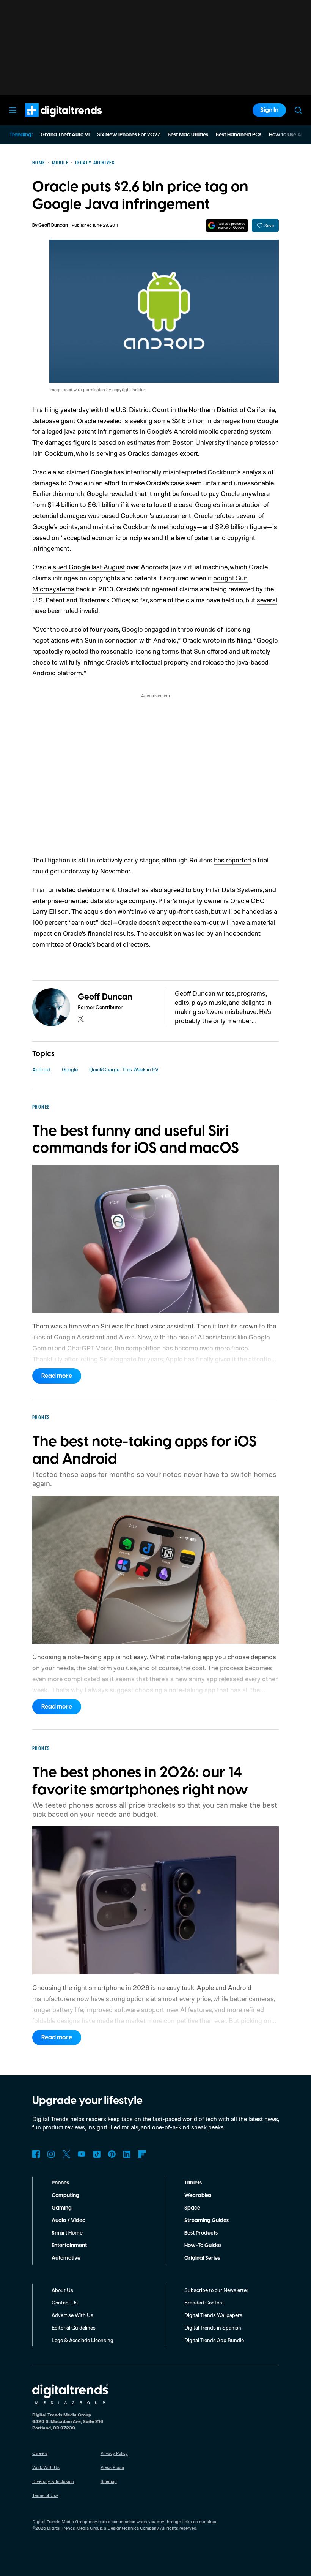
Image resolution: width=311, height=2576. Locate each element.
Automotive (66, 2258)
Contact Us (65, 2302)
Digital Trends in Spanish (213, 2327)
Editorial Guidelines (74, 2327)
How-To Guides (203, 2246)
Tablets (193, 2183)
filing (52, 409)
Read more (57, 1376)
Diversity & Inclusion (53, 2481)
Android (41, 1069)
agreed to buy (184, 889)
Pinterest (112, 2154)
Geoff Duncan (53, 225)
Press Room (112, 2467)
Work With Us (46, 2467)
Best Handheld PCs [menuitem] (239, 135)
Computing (65, 2195)
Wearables (198, 2195)
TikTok (97, 2154)
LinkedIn (127, 2154)
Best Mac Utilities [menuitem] (188, 135)
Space (192, 2208)
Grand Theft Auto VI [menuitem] (65, 135)
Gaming (62, 2208)
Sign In (269, 110)
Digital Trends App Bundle (214, 2340)
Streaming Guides (207, 2221)
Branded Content (204, 2302)
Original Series (202, 2258)
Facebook (36, 2154)
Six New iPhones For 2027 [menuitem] (129, 135)
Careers (40, 2453)
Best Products (201, 2233)
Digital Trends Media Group (75, 2528)
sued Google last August (89, 567)
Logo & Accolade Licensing (82, 2340)
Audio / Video (68, 2221)
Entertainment (69, 2246)
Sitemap (109, 2481)
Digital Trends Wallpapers (213, 2315)
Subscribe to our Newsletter (216, 2290)
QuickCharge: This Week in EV (124, 1069)
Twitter (66, 2154)
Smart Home (67, 2233)
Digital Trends (50, 121)
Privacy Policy (114, 2453)
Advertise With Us (72, 2315)
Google (70, 1069)
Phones (60, 2183)
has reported (232, 860)
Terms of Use (45, 2495)
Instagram (51, 2154)
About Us (62, 2290)
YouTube (82, 2154)
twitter (81, 1019)
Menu (13, 110)
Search (298, 110)
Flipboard (142, 2154)
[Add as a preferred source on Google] (227, 225)
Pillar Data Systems (234, 889)
